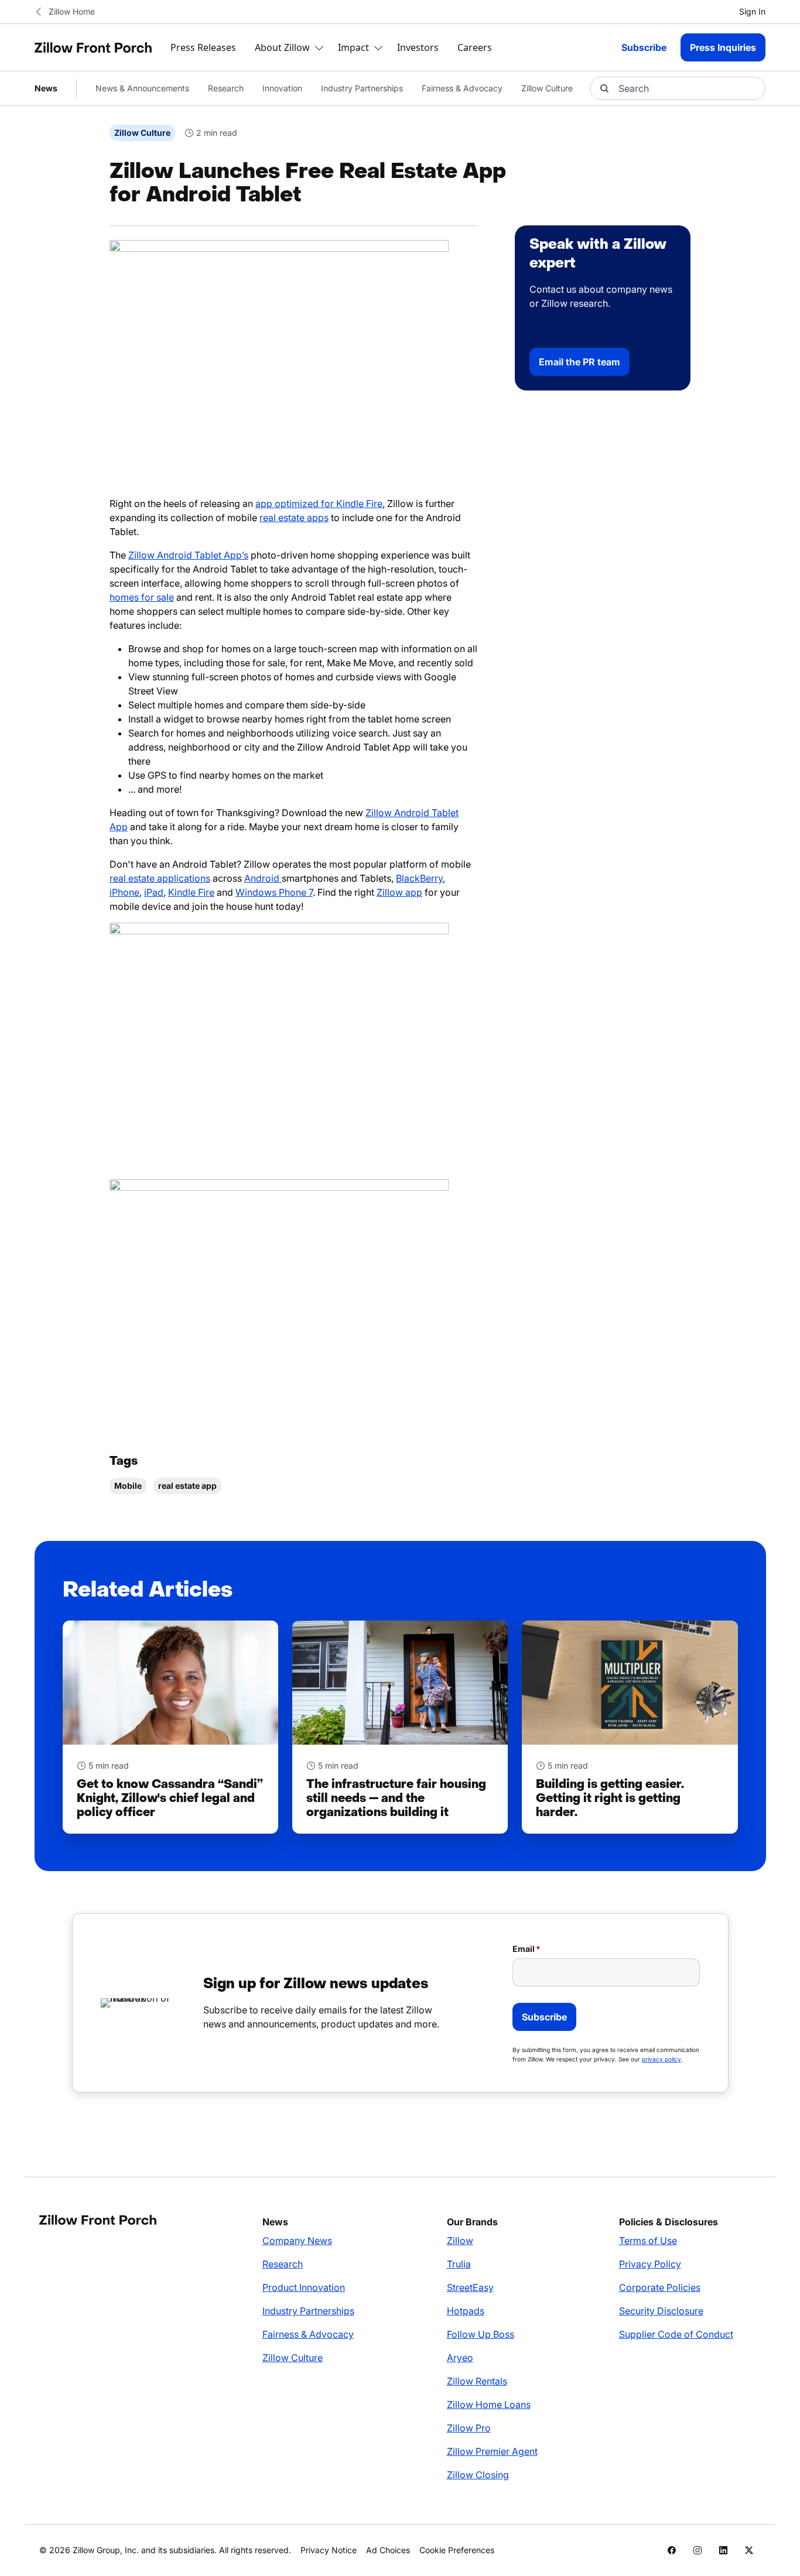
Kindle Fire (191, 892)
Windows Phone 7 (274, 892)
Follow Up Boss (481, 2334)
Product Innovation (304, 2287)
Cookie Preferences (457, 2550)
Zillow (460, 2241)
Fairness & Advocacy (462, 88)
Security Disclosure (661, 2311)
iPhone (124, 892)
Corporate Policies (660, 2287)
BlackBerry (419, 878)
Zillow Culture (547, 88)
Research (226, 88)
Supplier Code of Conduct (676, 2334)
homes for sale (142, 597)
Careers (475, 47)
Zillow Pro (469, 2428)
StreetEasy (470, 2287)
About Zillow (282, 47)
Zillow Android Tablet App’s (188, 555)
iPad (154, 892)
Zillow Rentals (477, 2381)
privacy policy (661, 2059)
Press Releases (203, 47)
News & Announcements (142, 88)
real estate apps (294, 518)
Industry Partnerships (362, 88)
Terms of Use (648, 2241)
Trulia (459, 2264)
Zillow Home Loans (489, 2404)
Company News (297, 2241)
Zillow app (399, 892)
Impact (353, 47)
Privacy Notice (329, 2550)
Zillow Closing (478, 2475)
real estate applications (160, 878)
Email (524, 1949)
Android (263, 878)
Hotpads (466, 2311)
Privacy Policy (650, 2264)
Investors (418, 47)
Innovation (282, 88)
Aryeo (460, 2358)
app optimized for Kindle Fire (319, 503)
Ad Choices (388, 2550)
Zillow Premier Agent (492, 2451)
